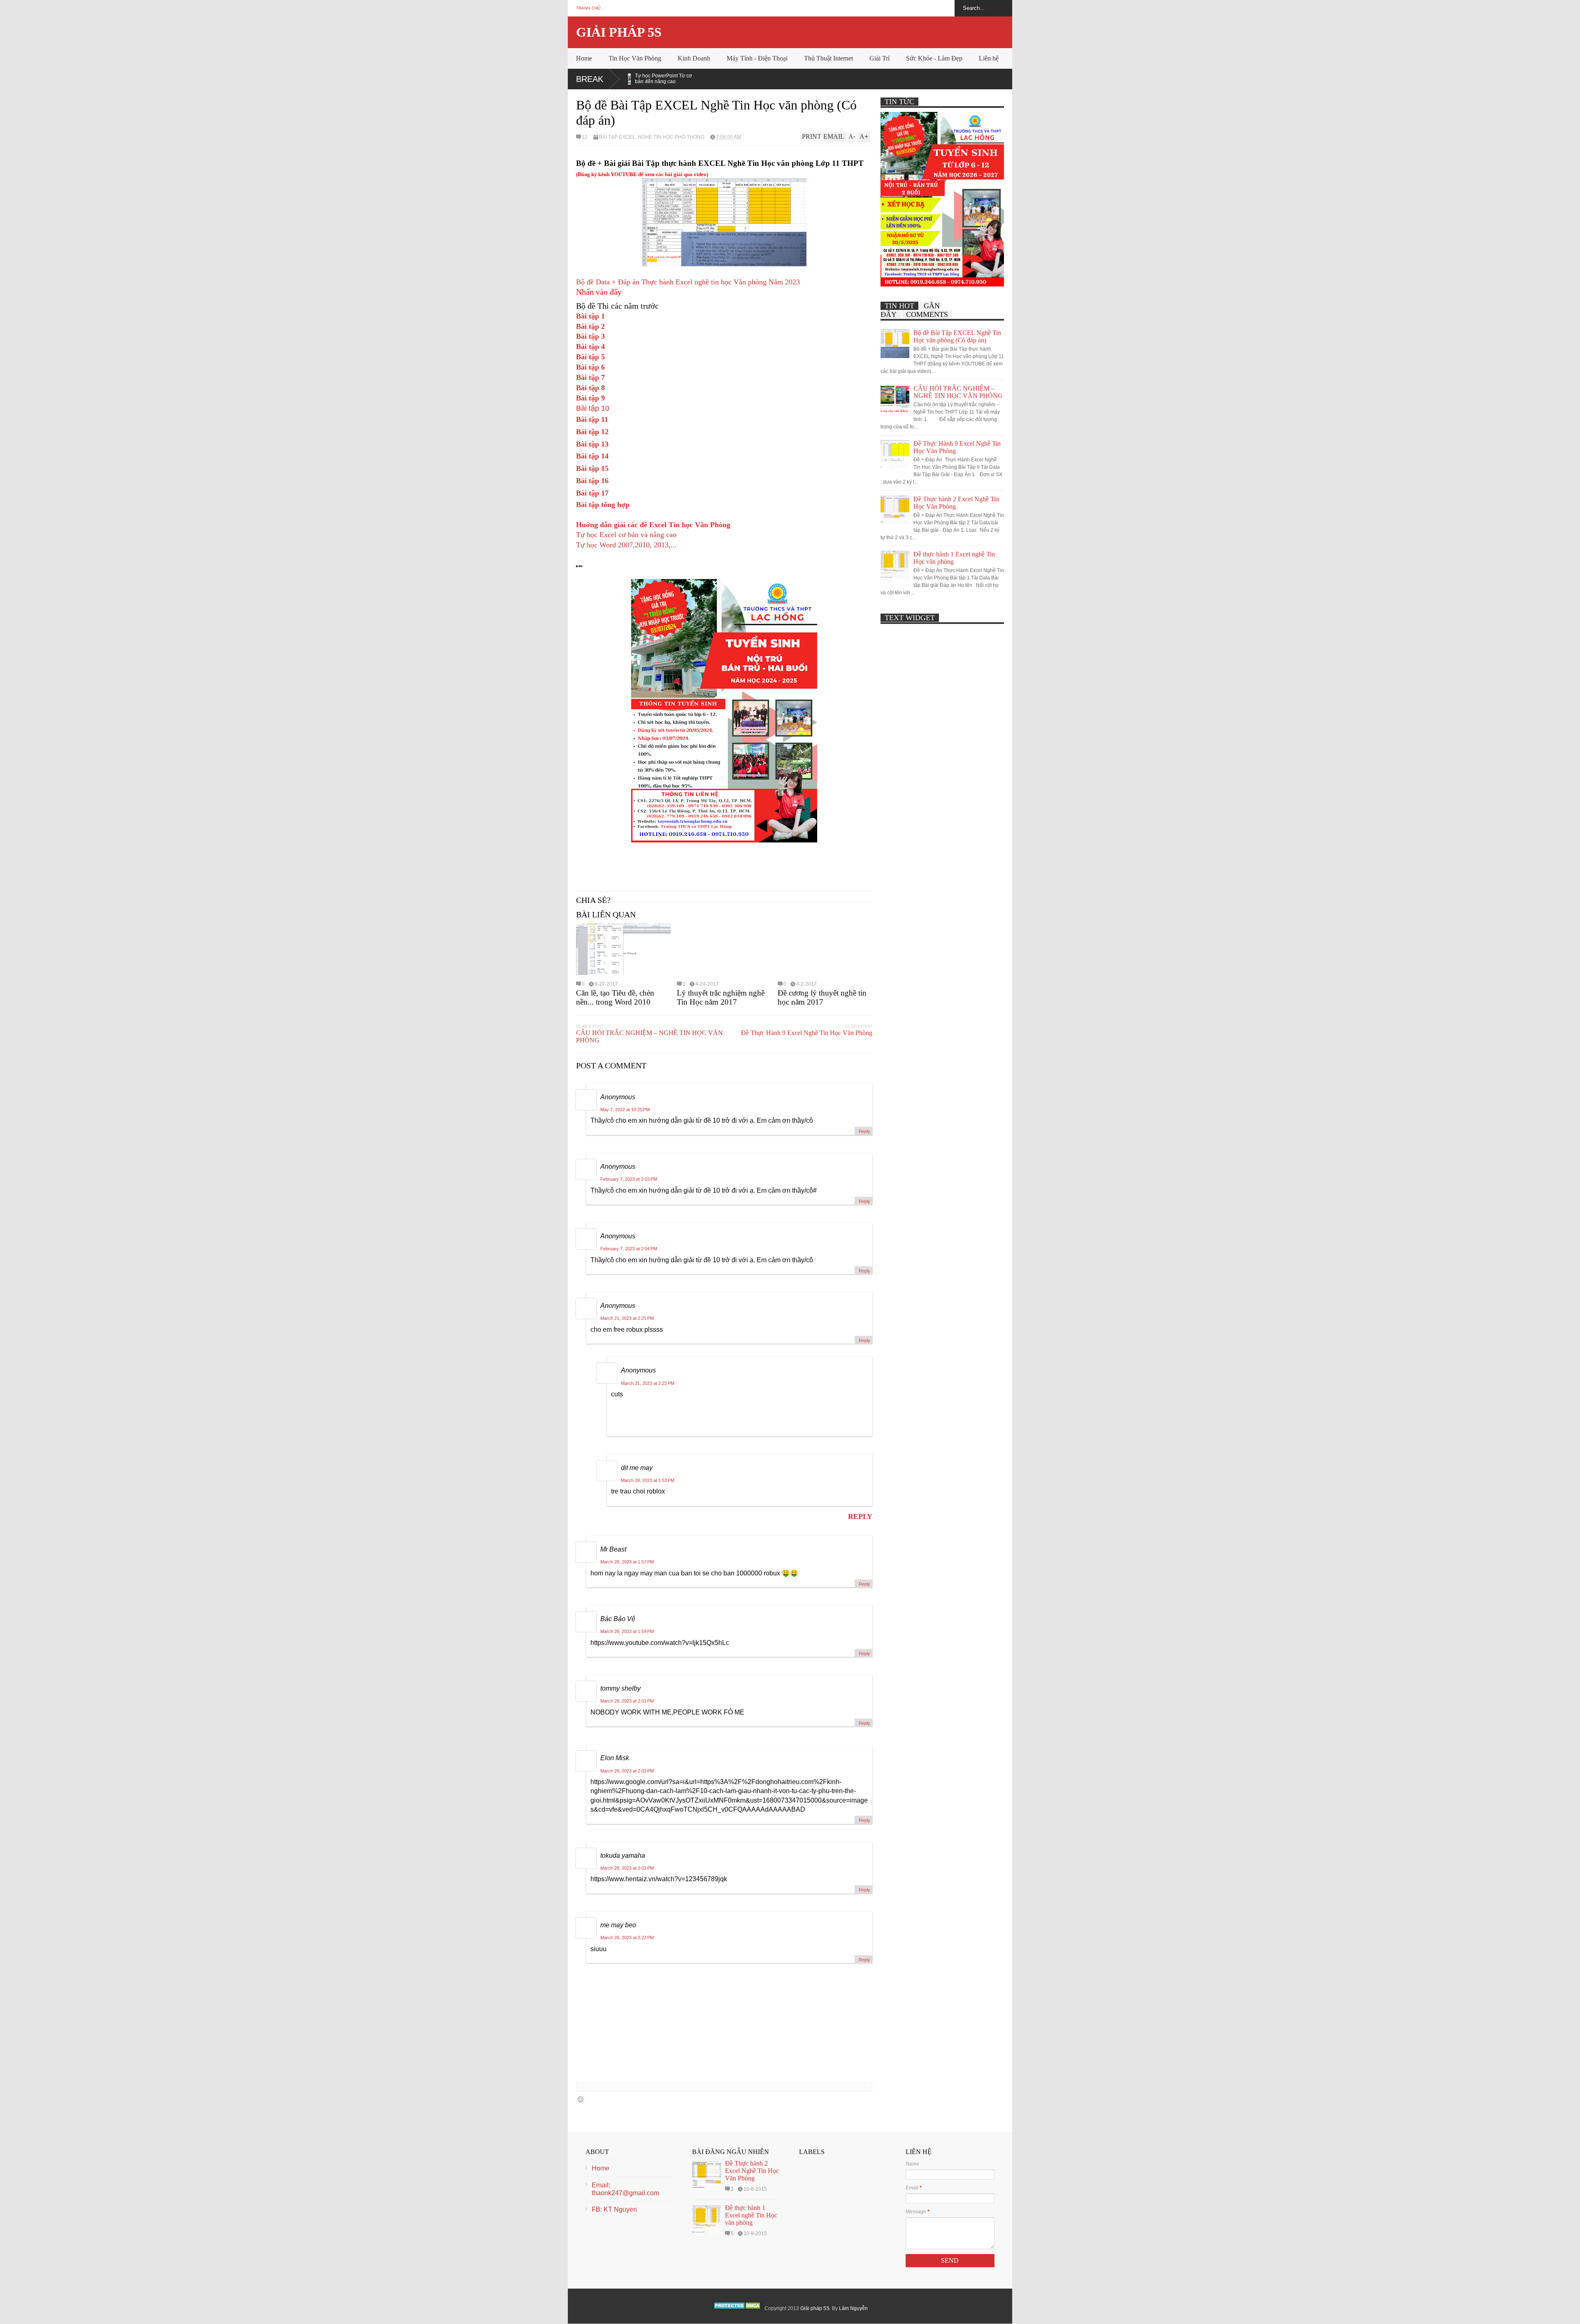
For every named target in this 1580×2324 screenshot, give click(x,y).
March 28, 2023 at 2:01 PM (627, 1701)
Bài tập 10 (593, 408)
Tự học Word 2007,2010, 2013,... (626, 545)
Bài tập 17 (592, 493)
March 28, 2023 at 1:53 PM (648, 1480)
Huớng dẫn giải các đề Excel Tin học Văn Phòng (653, 525)
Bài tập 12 (592, 432)
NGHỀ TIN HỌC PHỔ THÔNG (671, 137)
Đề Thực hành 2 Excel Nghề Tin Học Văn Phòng (752, 2171)
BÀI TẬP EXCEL (617, 137)
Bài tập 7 (590, 377)
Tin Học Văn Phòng (635, 58)
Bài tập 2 (590, 326)
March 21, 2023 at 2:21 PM (627, 1318)
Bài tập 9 (590, 398)
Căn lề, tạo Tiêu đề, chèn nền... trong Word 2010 (615, 997)
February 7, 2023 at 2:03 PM (629, 1179)
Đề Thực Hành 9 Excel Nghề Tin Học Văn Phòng (807, 1033)
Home (584, 58)
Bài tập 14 (592, 456)
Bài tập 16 (592, 481)
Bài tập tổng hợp (603, 505)
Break (590, 79)
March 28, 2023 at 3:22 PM (627, 1938)
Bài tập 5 (590, 357)
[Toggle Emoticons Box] (581, 2099)
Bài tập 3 (590, 336)
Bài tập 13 (592, 444)
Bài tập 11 (592, 419)
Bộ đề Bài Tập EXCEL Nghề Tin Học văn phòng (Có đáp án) (957, 336)
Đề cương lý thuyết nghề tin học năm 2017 (822, 997)
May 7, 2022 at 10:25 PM (625, 1110)
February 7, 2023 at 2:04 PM (629, 1249)
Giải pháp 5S (619, 32)
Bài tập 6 (590, 367)
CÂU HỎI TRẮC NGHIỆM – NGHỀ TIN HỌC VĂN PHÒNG (649, 1036)
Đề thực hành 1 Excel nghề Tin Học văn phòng (751, 2215)
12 (585, 137)
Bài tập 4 (590, 347)
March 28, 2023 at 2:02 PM (627, 1771)
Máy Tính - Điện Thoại (757, 58)
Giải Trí (879, 58)
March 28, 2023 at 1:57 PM (627, 1562)
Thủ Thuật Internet (828, 58)
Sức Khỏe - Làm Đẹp (934, 58)
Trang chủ (588, 8)
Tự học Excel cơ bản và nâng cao (626, 535)
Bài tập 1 (590, 316)
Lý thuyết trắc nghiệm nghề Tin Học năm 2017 (721, 997)
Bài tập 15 (592, 468)
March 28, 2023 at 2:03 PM (627, 1868)
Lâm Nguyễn (853, 2308)
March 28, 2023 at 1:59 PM (627, 1631)
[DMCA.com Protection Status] (738, 2308)
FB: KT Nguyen (614, 2209)
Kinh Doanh (694, 58)
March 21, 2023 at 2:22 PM (648, 1383)
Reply (864, 1131)
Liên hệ (989, 58)
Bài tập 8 (590, 388)
